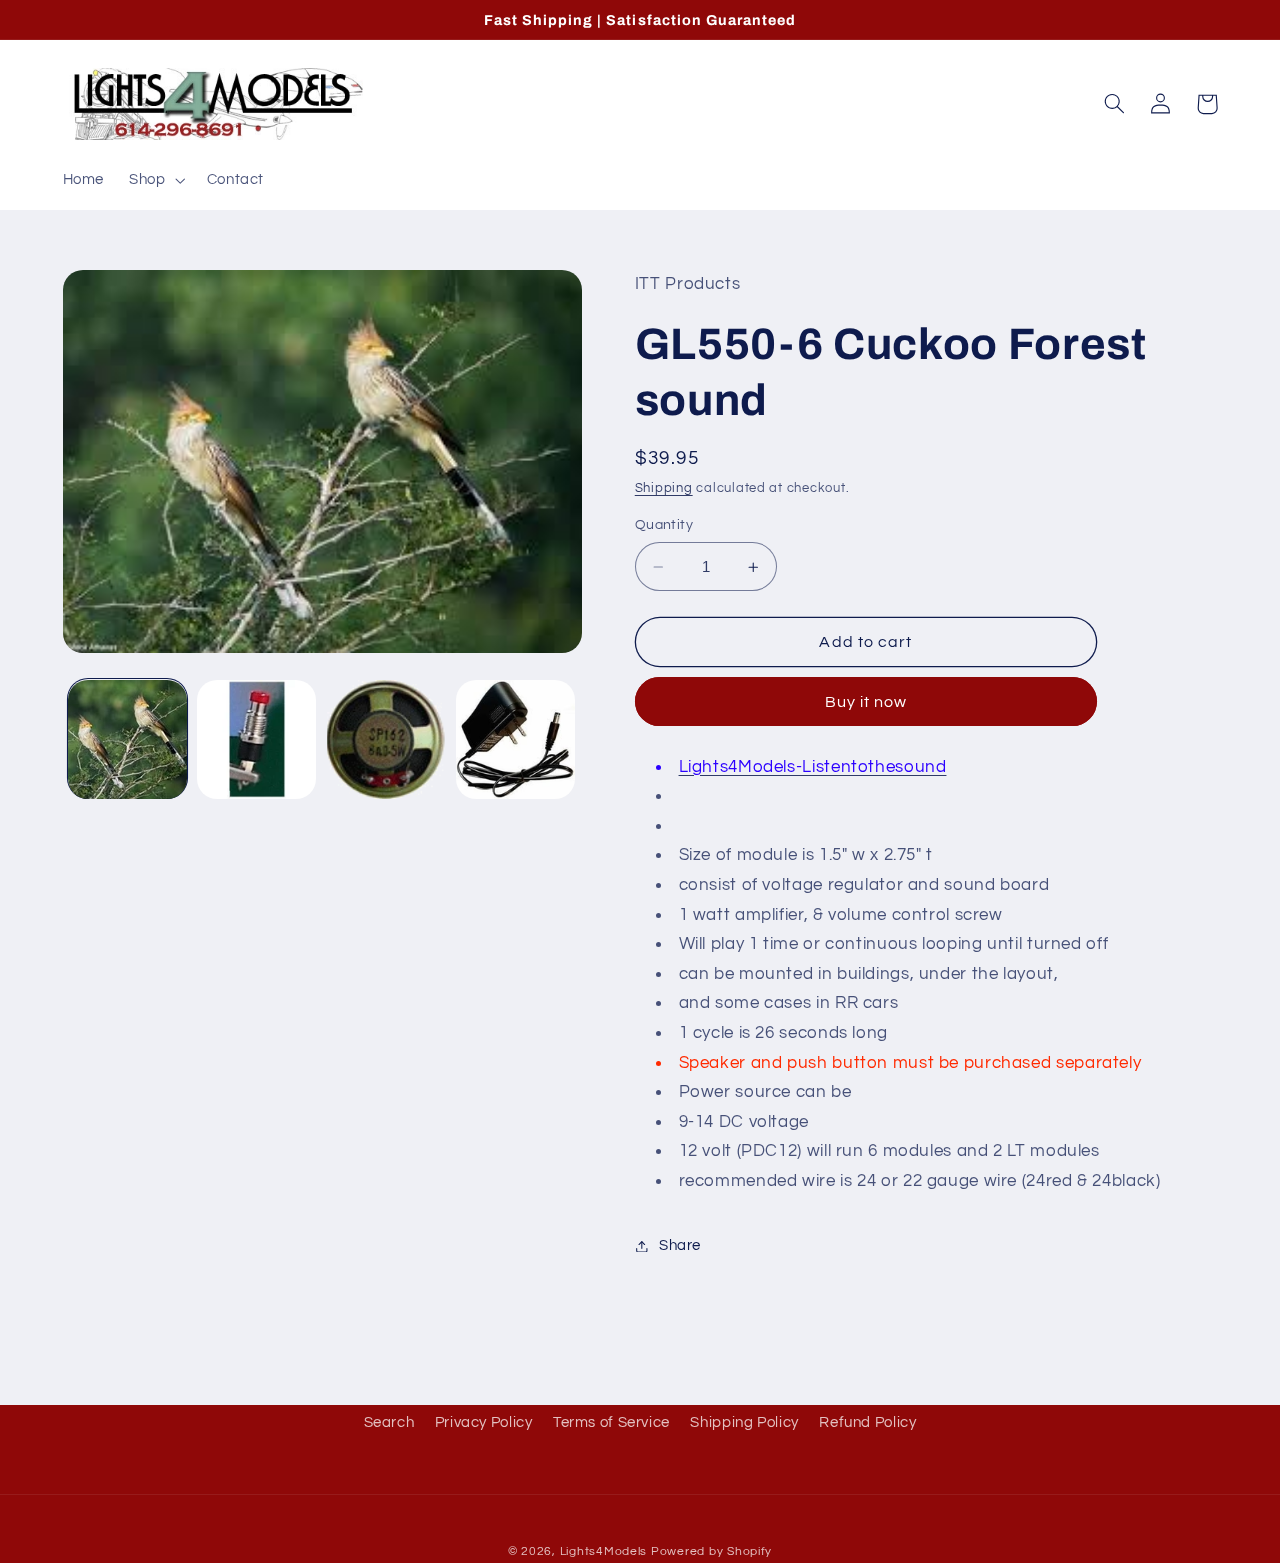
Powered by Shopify (711, 1551)
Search (389, 1422)
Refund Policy (867, 1422)
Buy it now (866, 702)
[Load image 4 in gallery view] (515, 739)
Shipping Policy (744, 1422)
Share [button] (680, 1245)
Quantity (664, 526)
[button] (155, 180)
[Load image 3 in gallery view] (386, 739)
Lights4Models (604, 1551)
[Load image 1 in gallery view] (127, 739)
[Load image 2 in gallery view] (256, 739)
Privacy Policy (484, 1422)
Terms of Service (611, 1422)
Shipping (664, 488)
